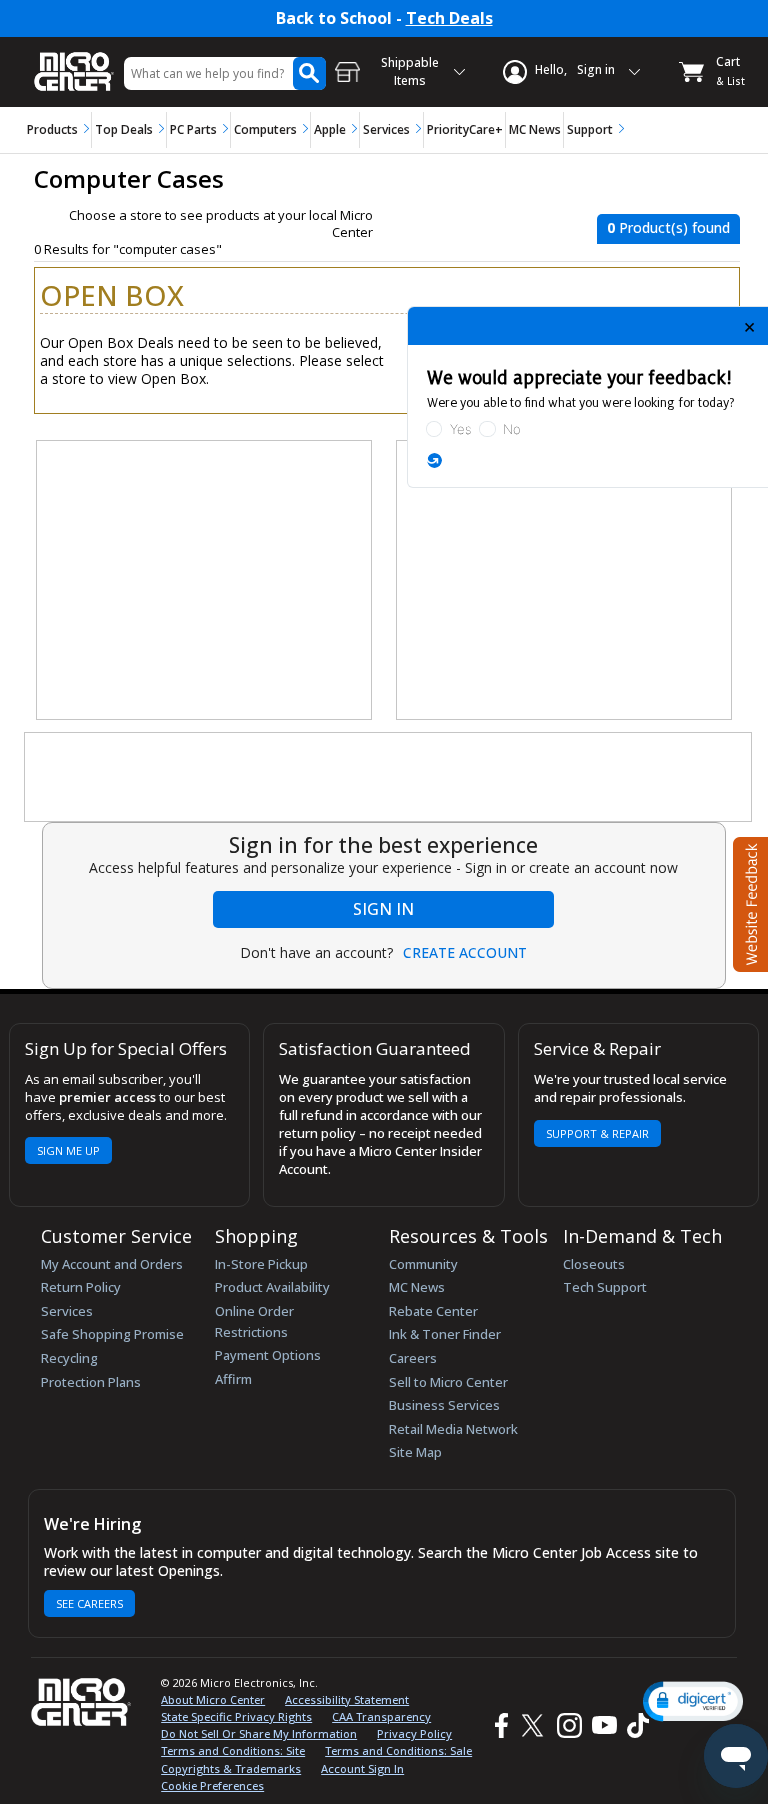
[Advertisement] (205, 581)
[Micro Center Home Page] (74, 61)
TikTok (634, 1725)
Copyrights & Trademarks (231, 1768)
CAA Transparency (381, 1716)
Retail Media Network (453, 1429)
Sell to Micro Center (448, 1382)
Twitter (535, 1725)
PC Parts (193, 129)
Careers (413, 1358)
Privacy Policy (414, 1733)
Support (590, 129)
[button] (693, 1701)
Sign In (383, 909)
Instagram (568, 1725)
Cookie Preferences (212, 1785)
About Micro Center (213, 1699)
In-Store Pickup (261, 1264)
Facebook (499, 1725)
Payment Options (268, 1355)
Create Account (465, 953)
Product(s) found (668, 227)
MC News (535, 129)
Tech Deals (449, 18)
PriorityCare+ (465, 129)
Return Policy (81, 1287)
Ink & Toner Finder (445, 1334)
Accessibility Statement (347, 1699)
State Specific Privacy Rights (236, 1716)
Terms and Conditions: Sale (398, 1750)
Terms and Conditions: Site (233, 1750)
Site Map (415, 1452)
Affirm (233, 1379)
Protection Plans (91, 1382)
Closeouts (594, 1264)
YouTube (603, 1725)
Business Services (444, 1405)
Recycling (69, 1358)
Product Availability (272, 1287)
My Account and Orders (112, 1264)
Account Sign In (362, 1768)
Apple (330, 129)
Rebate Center (433, 1311)
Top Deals (124, 129)
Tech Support (605, 1287)
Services (386, 129)
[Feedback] (748, 902)
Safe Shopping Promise (112, 1334)
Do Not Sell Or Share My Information (259, 1733)
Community (423, 1264)
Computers (265, 129)
